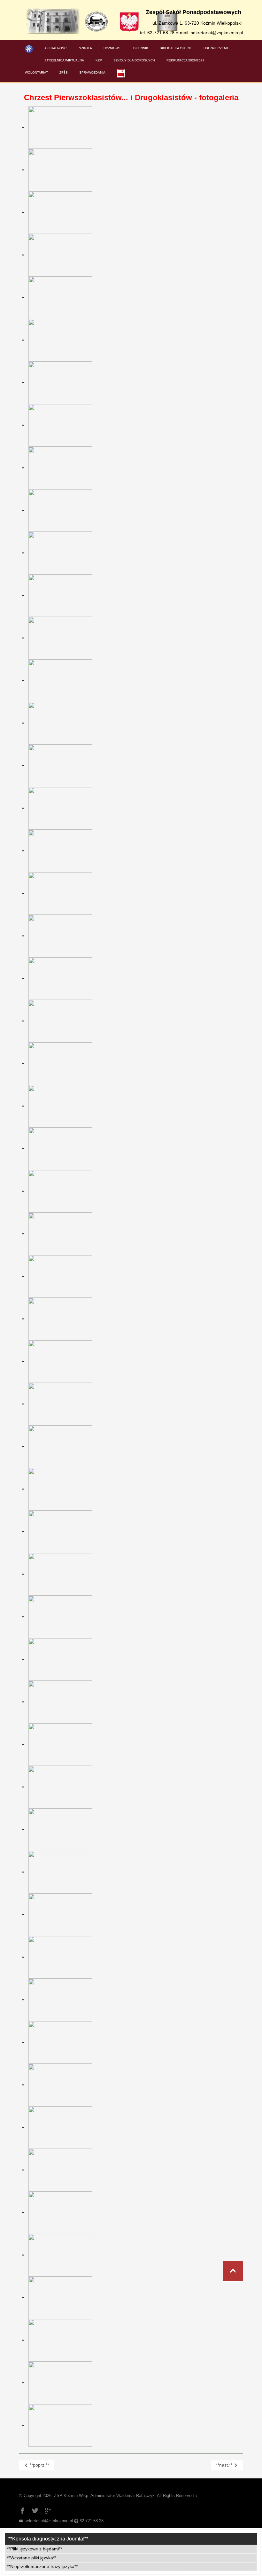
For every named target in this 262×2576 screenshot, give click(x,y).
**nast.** (225, 2465)
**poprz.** (39, 2465)
